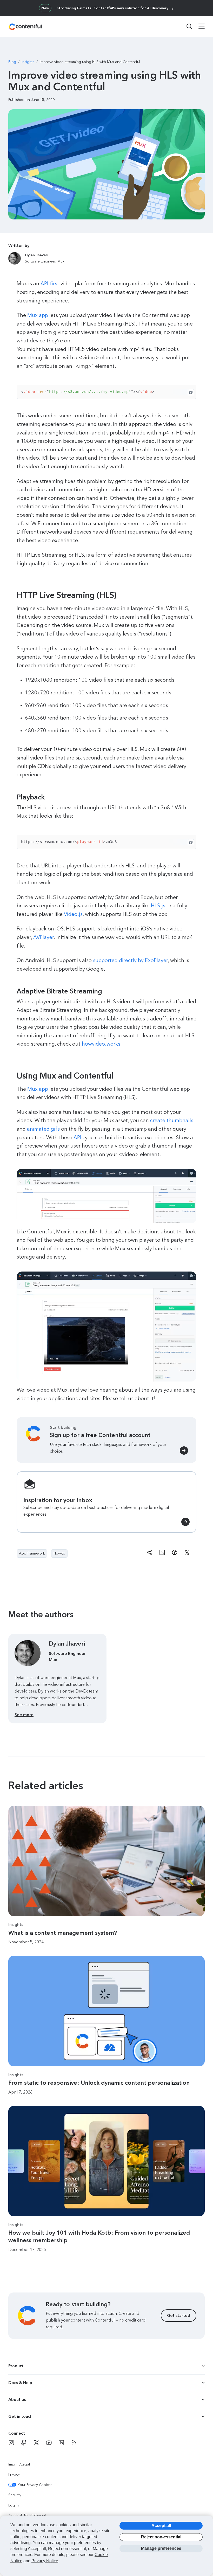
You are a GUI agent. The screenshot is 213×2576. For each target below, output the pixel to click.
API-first (50, 284)
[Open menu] (198, 27)
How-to (59, 1553)
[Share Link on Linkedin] (162, 1553)
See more (24, 1715)
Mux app (38, 315)
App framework (32, 1553)
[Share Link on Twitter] (187, 1553)
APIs (79, 1137)
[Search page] (186, 26)
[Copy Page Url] (150, 1553)
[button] (106, 1502)
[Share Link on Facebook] (175, 1553)
